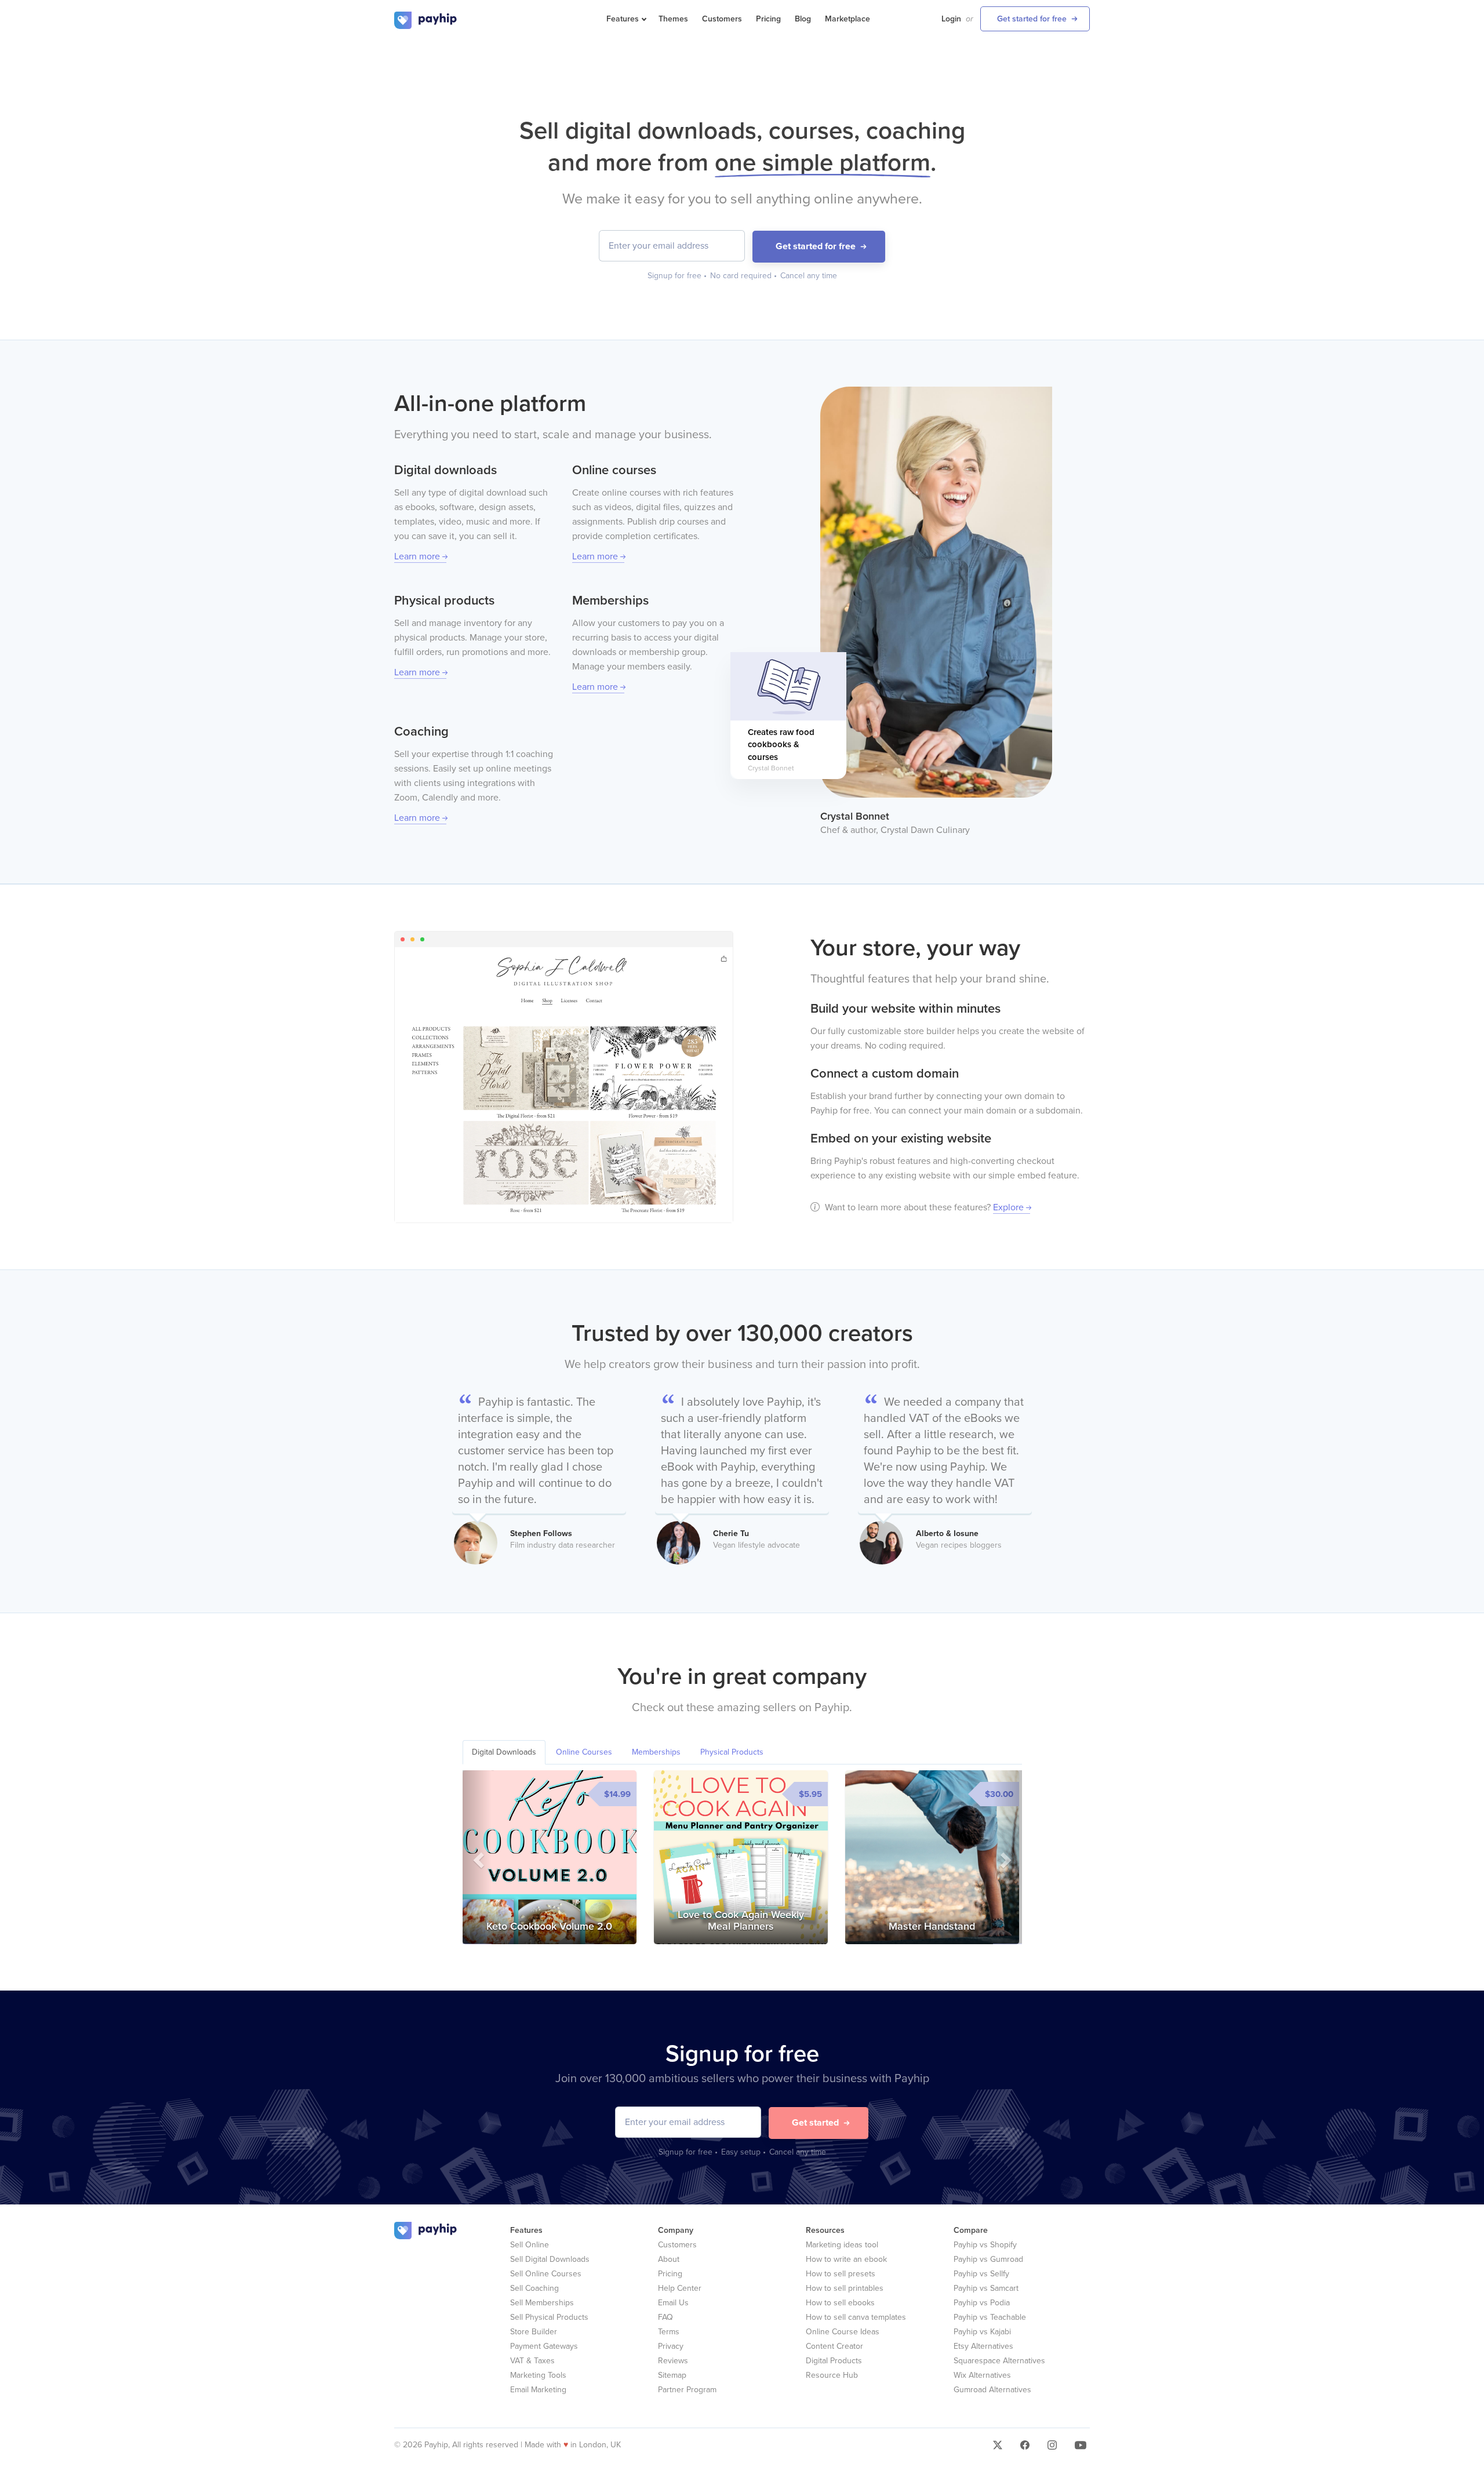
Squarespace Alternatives (999, 2361)
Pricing (768, 19)
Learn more (417, 556)
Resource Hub (832, 2375)
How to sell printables (845, 2288)
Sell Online (530, 2245)
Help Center (680, 2288)
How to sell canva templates (856, 2317)
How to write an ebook (846, 2259)
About (669, 2259)
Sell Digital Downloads (550, 2259)
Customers (722, 19)
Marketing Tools (538, 2375)
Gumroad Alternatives (992, 2390)
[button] (477, 1857)
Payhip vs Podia (982, 2303)
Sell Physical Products (549, 2317)
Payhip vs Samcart (986, 2288)
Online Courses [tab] (584, 1752)
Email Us (673, 2303)
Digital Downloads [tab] (504, 1752)
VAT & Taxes (532, 2361)
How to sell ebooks (840, 2303)
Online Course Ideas (843, 2332)
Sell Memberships (542, 2303)
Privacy (671, 2346)
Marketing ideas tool (842, 2245)
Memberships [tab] (656, 1752)
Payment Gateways (544, 2346)
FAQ (665, 2317)
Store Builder (534, 2332)
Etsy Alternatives (983, 2346)
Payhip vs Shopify (985, 2245)
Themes (673, 19)
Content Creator (834, 2346)
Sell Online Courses (546, 2274)
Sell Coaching (534, 2288)
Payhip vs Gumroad (988, 2259)
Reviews (673, 2361)
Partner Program (687, 2390)
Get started (815, 2123)
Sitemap (672, 2375)
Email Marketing (538, 2390)
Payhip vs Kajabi (982, 2332)
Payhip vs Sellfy (981, 2274)
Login (951, 19)
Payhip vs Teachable (990, 2317)
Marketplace (848, 19)
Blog (803, 19)
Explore (1008, 1207)
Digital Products (834, 2361)
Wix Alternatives (982, 2375)
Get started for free (1032, 19)
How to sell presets (841, 2274)
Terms (669, 2332)
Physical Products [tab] (732, 1752)
